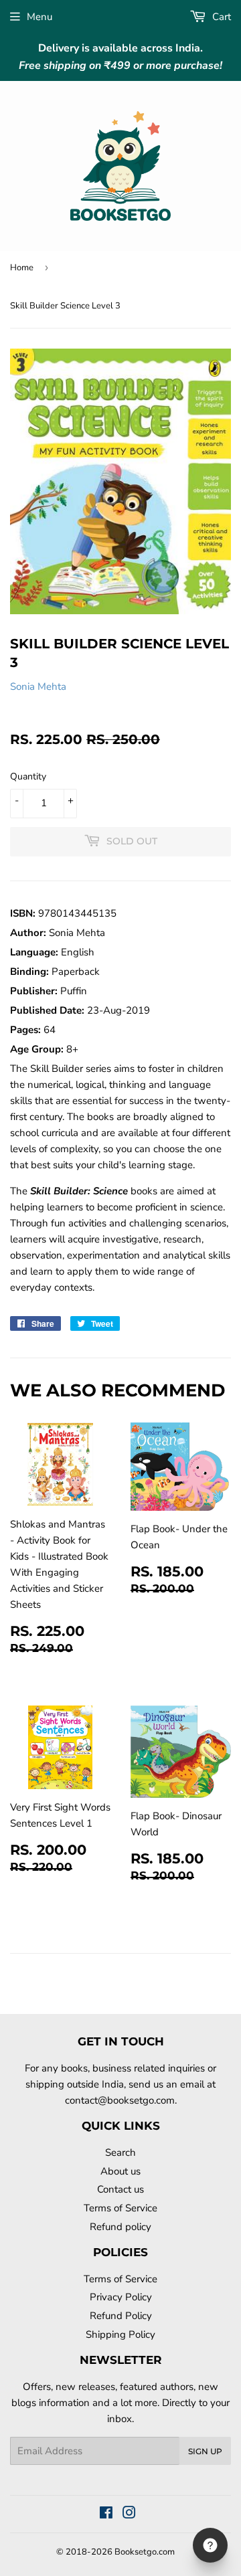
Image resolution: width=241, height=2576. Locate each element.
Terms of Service (120, 2208)
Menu (39, 17)
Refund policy (120, 2227)
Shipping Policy (120, 2334)
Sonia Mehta (38, 686)
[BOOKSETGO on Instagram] (129, 2514)
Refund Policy (121, 2316)
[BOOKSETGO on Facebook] (106, 2514)
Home (22, 268)
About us (120, 2171)
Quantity (28, 776)
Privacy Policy (121, 2297)
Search (120, 2152)
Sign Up (205, 2451)
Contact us (120, 2189)
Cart (220, 17)
